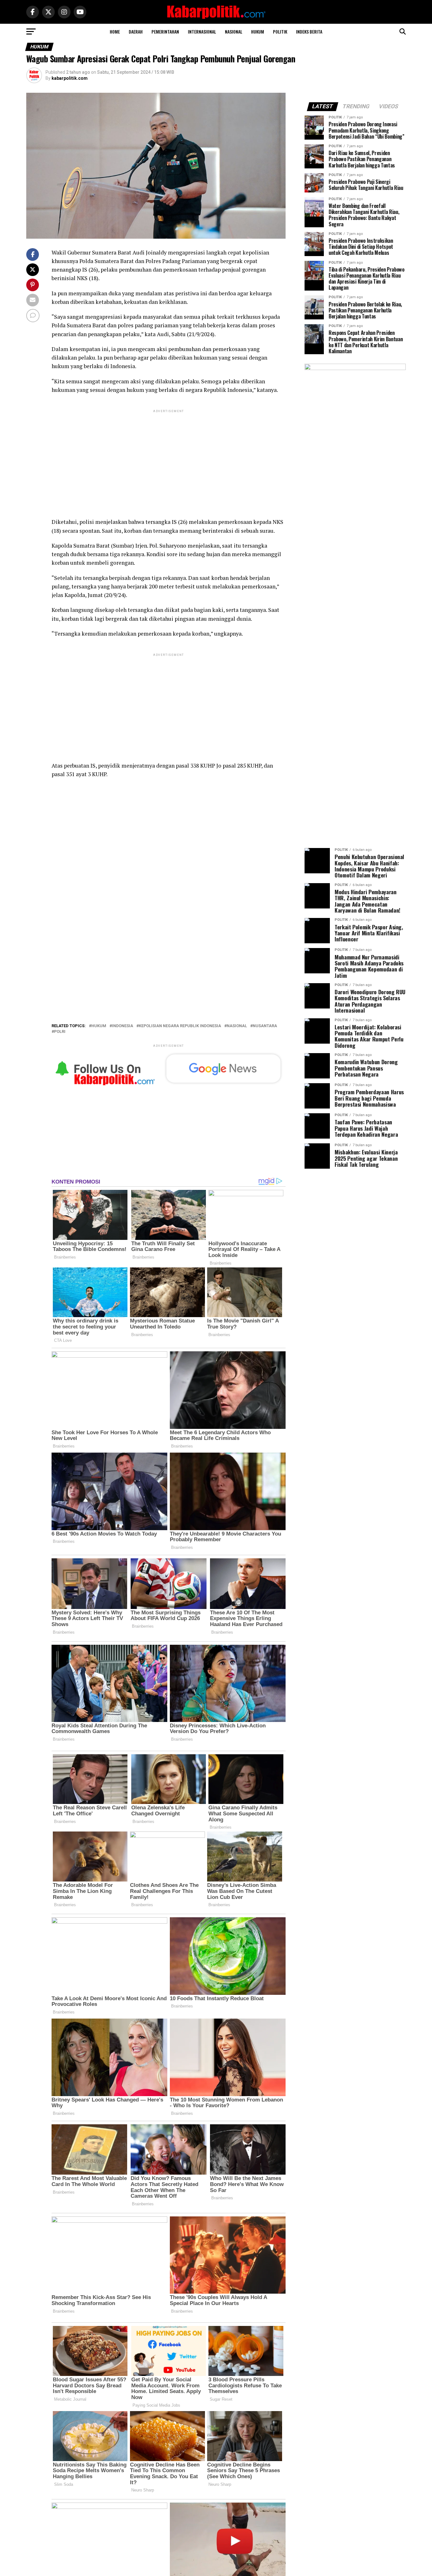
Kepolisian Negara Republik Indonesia (180, 1026)
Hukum (258, 31)
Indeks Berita (309, 31)
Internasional (202, 31)
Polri (60, 1032)
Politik (280, 31)
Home (115, 31)
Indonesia (123, 1026)
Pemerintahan (165, 31)
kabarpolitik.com (70, 78)
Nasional (234, 31)
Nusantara (265, 1026)
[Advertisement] (169, 458)
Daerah (136, 31)
